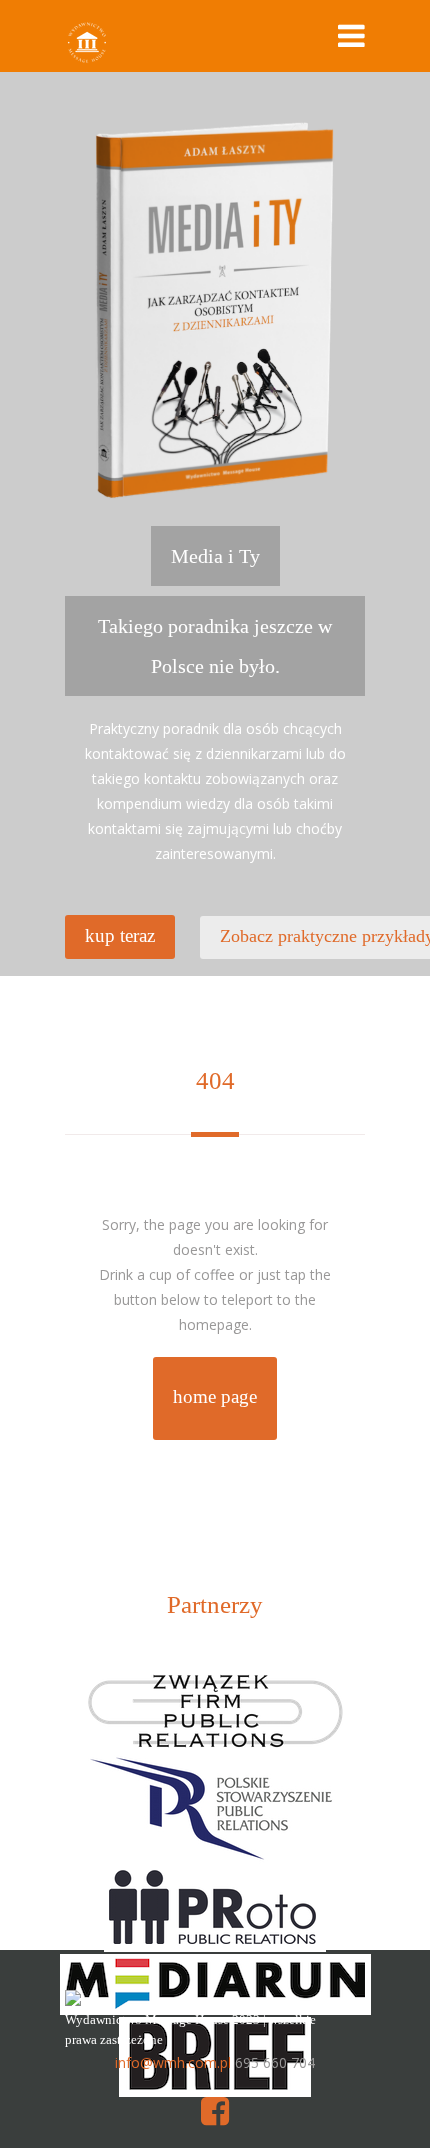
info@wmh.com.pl (173, 2062)
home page (215, 1396)
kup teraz (120, 935)
